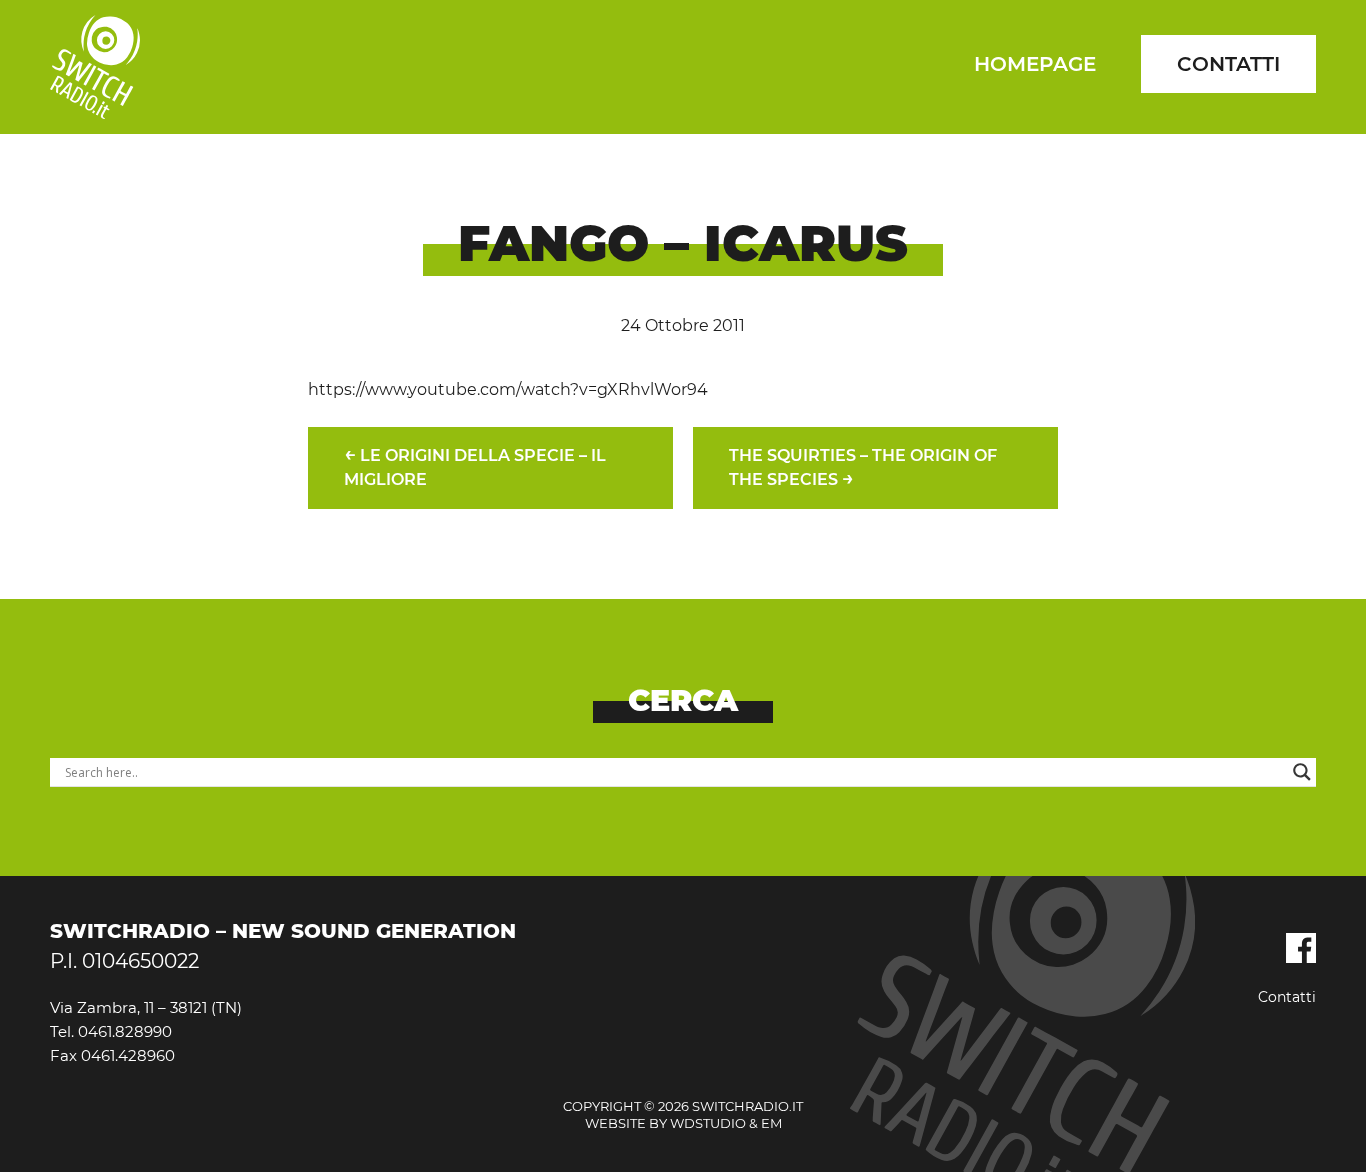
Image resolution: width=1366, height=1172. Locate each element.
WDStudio (708, 1123)
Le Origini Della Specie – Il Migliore (475, 465)
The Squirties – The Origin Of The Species (863, 468)
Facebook (1301, 948)
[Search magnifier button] (1302, 772)
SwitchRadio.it (95, 67)
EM (771, 1123)
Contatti (1228, 64)
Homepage (1035, 64)
